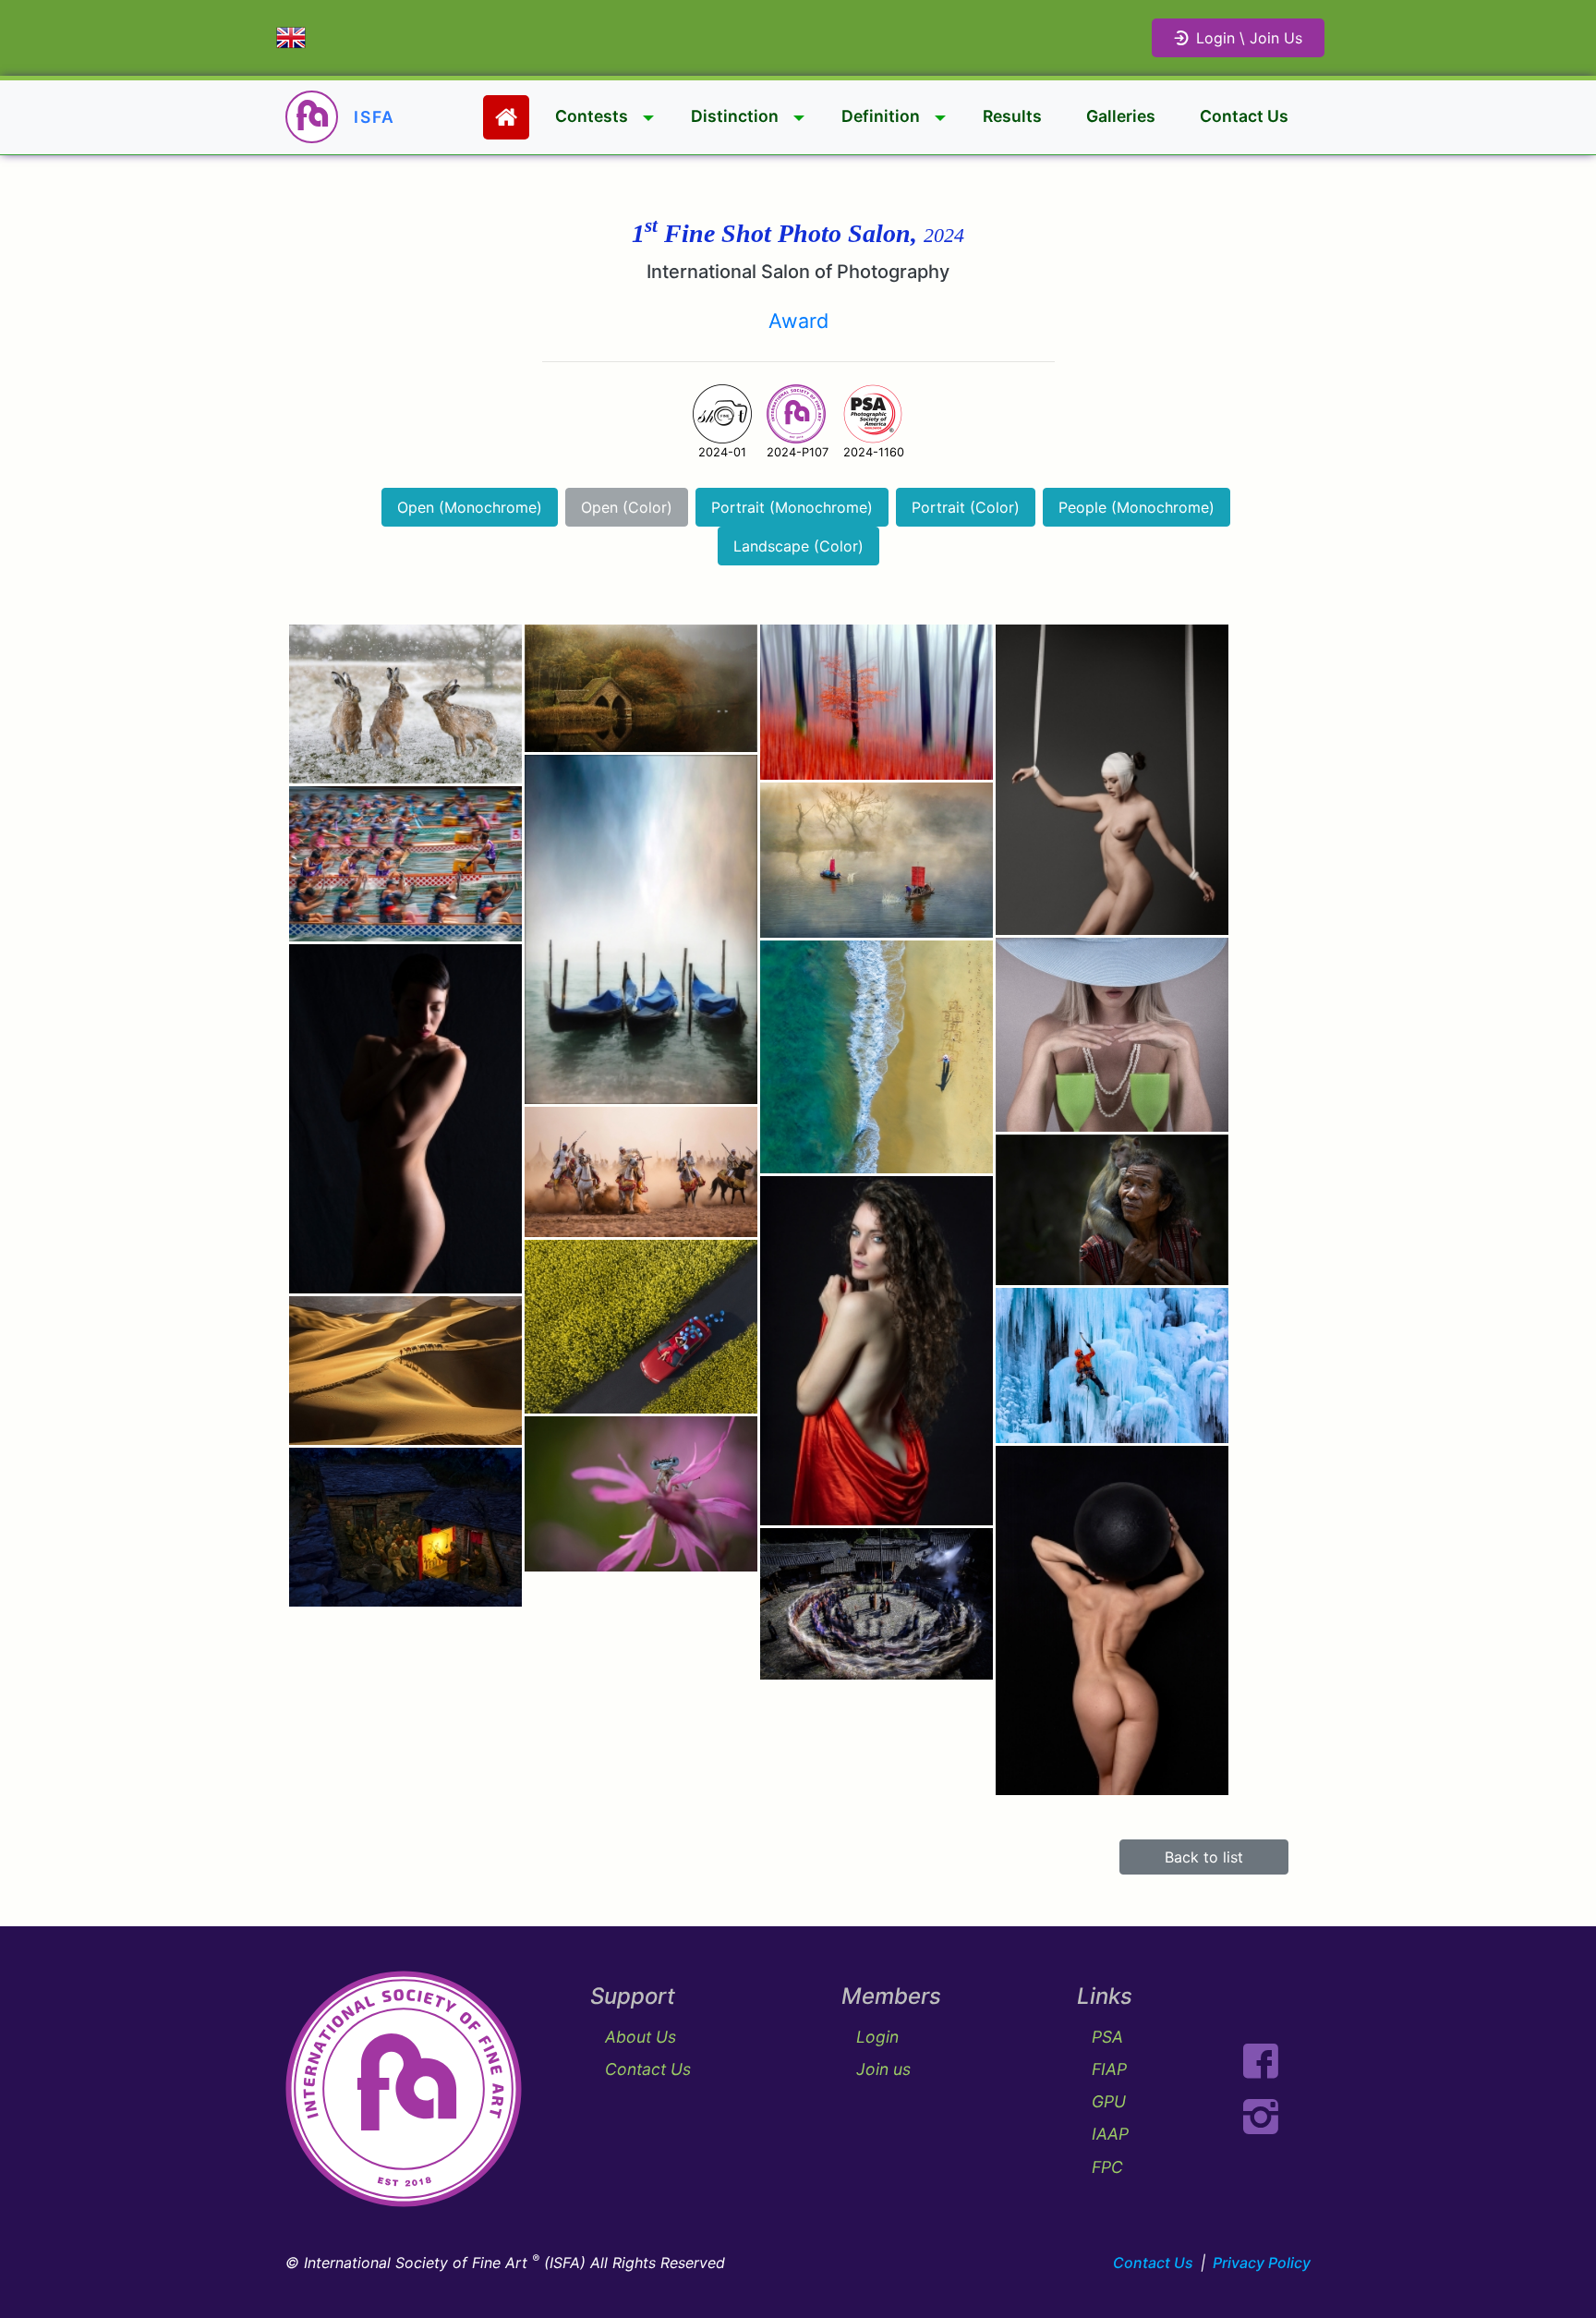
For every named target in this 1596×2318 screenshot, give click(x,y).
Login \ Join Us (1249, 38)
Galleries (1121, 116)
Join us (883, 2069)
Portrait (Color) (966, 507)
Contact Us (1244, 116)
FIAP (1109, 2069)
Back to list (1204, 1857)
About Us (641, 2037)
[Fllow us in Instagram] (1261, 2117)
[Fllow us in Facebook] (1261, 2061)
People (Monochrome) (1137, 507)
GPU (1109, 2101)
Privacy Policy (1262, 2263)
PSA (1107, 2037)
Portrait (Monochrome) (792, 507)
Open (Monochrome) (470, 507)
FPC (1107, 2167)
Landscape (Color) (798, 546)
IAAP (1110, 2134)
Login (877, 2037)
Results (1012, 116)
